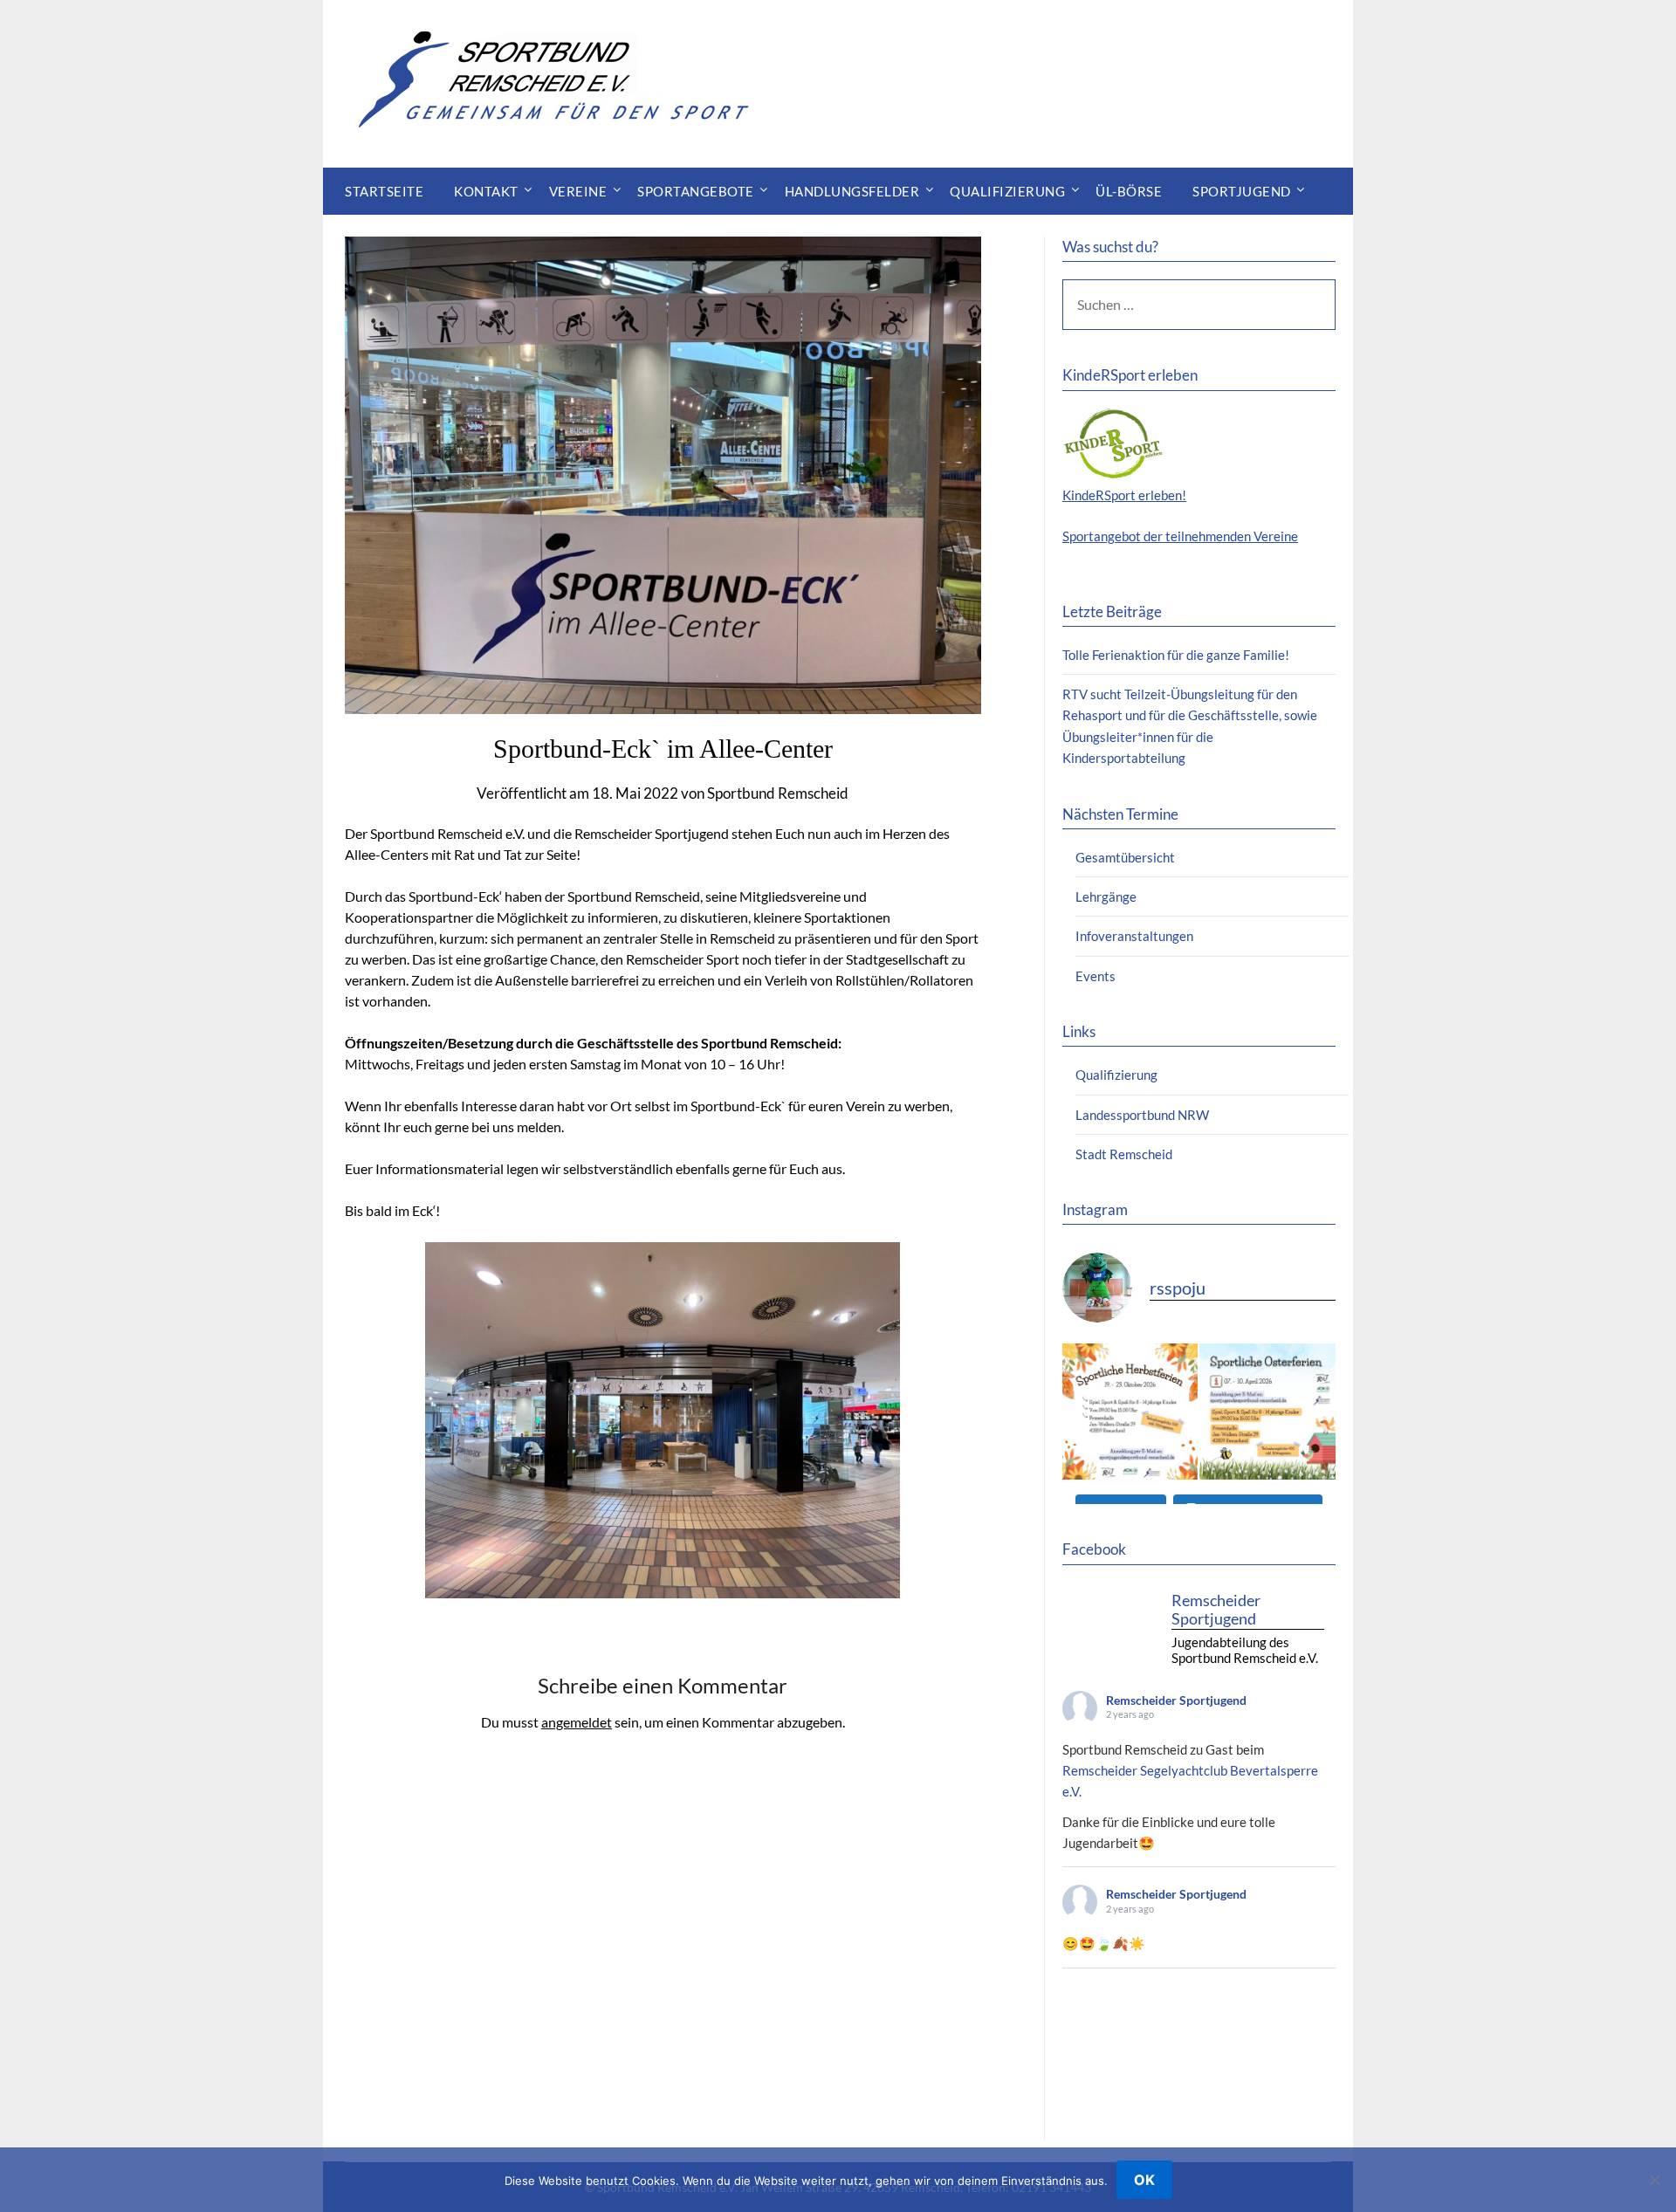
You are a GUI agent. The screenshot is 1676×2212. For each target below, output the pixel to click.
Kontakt (486, 191)
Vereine (578, 191)
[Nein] (1654, 2180)
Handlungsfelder (852, 191)
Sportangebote (696, 191)
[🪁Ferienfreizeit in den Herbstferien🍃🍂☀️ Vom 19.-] (1130, 1412)
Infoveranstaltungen (1134, 936)
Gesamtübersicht (1125, 857)
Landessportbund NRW (1142, 1115)
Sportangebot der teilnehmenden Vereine (1180, 536)
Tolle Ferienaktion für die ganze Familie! (1176, 655)
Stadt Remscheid (1124, 1154)
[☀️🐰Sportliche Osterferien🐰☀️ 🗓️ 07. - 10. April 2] (1267, 1412)
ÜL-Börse (1129, 191)
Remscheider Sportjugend (1176, 1700)
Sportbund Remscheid (778, 793)
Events (1096, 976)
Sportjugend (1242, 191)
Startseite (384, 191)
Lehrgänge (1106, 896)
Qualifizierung (1007, 191)
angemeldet (577, 1722)
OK (1144, 2180)
